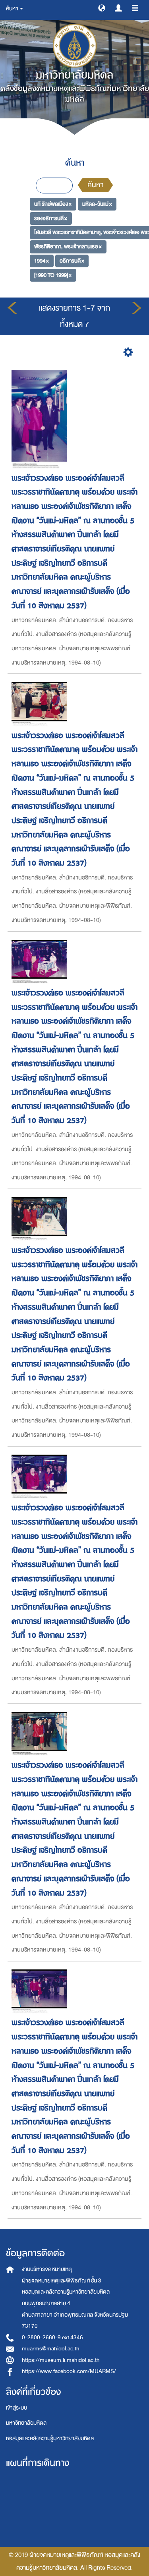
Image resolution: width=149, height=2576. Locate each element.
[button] (102, 8)
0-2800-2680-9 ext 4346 (52, 2337)
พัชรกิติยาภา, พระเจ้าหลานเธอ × (68, 246)
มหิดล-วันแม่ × (97, 204)
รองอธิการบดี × (51, 218)
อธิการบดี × (72, 261)
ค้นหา (95, 185)
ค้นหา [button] (13, 9)
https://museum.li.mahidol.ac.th (61, 2360)
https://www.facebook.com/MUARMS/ (69, 2371)
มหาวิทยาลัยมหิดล (26, 2423)
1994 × (42, 261)
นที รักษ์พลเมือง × (53, 204)
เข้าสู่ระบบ (16, 2408)
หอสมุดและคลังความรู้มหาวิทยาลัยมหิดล (50, 2438)
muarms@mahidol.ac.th (51, 2349)
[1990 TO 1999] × (53, 275)
